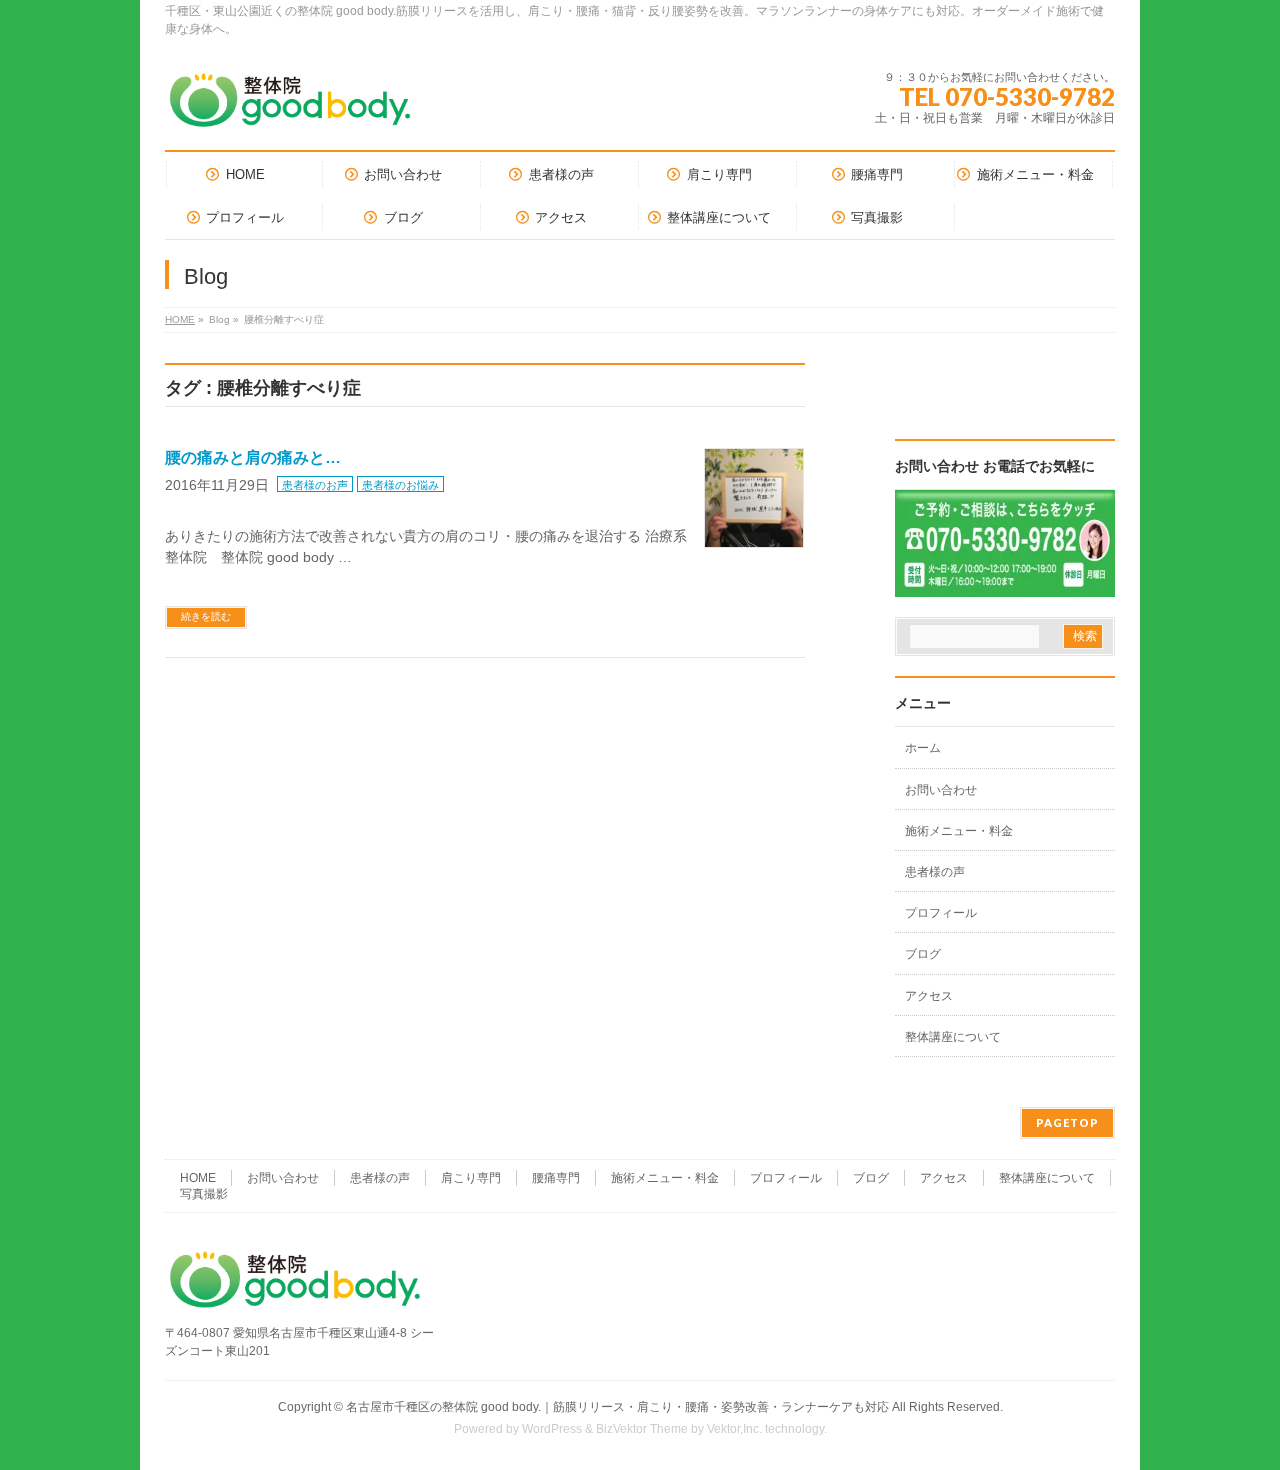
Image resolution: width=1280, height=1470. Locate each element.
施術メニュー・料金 (959, 831)
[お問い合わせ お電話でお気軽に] (1005, 584)
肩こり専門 (471, 1178)
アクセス (929, 996)
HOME (180, 319)
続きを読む (206, 616)
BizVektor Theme (642, 1429)
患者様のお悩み (400, 485)
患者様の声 (935, 872)
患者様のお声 (315, 485)
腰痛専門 (556, 1178)
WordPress (552, 1429)
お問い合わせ (941, 790)
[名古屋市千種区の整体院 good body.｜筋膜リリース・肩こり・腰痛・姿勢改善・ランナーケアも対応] (290, 107)
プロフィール (941, 913)
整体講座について (953, 1037)
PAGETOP (1067, 1122)
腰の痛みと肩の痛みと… (253, 457)
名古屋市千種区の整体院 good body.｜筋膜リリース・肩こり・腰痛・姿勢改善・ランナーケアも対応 (617, 1407)
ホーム (923, 748)
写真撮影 (204, 1194)
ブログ (923, 954)
